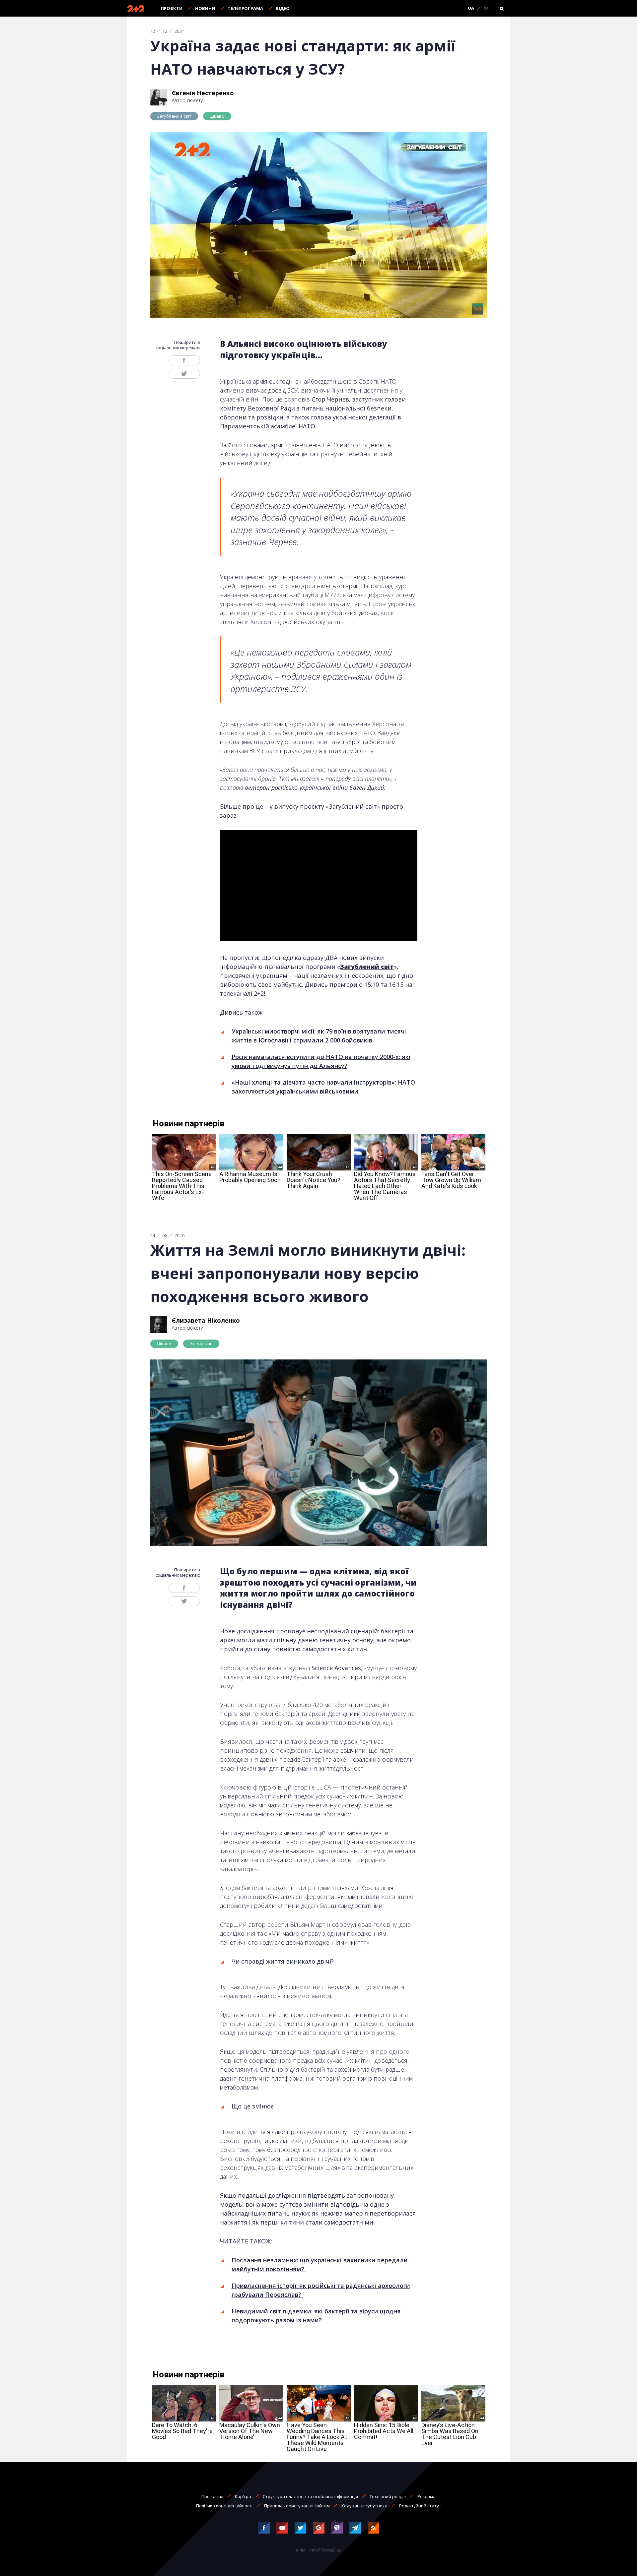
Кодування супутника (364, 2506)
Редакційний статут (420, 2506)
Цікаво (217, 116)
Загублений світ (174, 116)
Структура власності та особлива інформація (310, 2496)
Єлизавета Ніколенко (206, 1320)
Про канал (212, 2496)
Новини (205, 8)
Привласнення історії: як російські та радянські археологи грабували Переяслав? (321, 2290)
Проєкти (172, 8)
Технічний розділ (388, 2496)
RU (485, 8)
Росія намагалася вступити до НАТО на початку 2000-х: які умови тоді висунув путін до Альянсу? (321, 1061)
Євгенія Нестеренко (203, 93)
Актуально (201, 1344)
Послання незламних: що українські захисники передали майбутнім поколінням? (320, 2264)
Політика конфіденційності (224, 2506)
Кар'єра (243, 2496)
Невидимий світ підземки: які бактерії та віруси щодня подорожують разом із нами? (316, 2316)
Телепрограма (245, 8)
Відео (283, 8)
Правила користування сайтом (297, 2506)
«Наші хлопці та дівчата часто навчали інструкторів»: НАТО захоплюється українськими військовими (323, 1087)
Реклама (426, 2496)
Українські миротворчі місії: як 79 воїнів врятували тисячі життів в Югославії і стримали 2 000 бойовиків (319, 1036)
